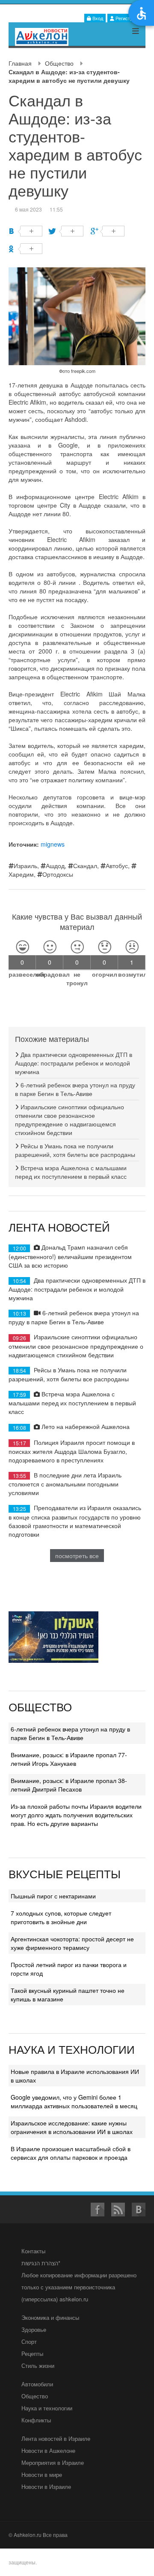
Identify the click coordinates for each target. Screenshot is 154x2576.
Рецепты (32, 2354)
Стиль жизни (38, 2366)
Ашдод (55, 866)
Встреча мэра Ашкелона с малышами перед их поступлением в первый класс (71, 1172)
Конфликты (36, 2420)
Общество (59, 63)
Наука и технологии (47, 2408)
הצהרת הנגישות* (41, 2263)
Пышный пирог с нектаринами (53, 1896)
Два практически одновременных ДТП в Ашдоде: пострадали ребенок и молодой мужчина (74, 1063)
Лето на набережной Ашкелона (85, 1426)
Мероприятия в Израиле (53, 2462)
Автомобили (37, 2384)
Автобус (117, 866)
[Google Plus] (108, 231)
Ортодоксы (58, 874)
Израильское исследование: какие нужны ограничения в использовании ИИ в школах (72, 2127)
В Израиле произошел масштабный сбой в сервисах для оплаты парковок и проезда (71, 2153)
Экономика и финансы (50, 2317)
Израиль (25, 866)
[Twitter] (67, 231)
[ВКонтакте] (25, 231)
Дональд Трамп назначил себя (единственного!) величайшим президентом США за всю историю (70, 1256)
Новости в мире (42, 2475)
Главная (20, 63)
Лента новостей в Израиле (56, 2438)
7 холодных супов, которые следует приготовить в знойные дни (61, 1917)
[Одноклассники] (25, 249)
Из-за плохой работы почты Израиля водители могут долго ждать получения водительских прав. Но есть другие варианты (76, 1815)
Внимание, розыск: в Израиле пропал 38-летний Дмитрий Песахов (69, 1785)
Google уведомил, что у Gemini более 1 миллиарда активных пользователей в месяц (74, 2101)
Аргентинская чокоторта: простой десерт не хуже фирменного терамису (72, 1943)
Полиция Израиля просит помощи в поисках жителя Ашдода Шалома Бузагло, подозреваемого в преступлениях (72, 1451)
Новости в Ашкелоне (48, 2450)
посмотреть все (77, 1556)
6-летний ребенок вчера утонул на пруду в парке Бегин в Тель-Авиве (75, 1089)
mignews (53, 844)
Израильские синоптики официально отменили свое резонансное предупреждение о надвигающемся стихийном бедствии (70, 1120)
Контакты (33, 2251)
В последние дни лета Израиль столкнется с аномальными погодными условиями (65, 1484)
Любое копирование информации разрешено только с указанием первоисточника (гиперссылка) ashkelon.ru (79, 2287)
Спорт (29, 2341)
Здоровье (34, 2329)
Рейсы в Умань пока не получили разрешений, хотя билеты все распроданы (75, 1150)
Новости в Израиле (46, 2487)
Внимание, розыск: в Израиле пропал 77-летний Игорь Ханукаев (69, 1759)
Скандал (85, 866)
